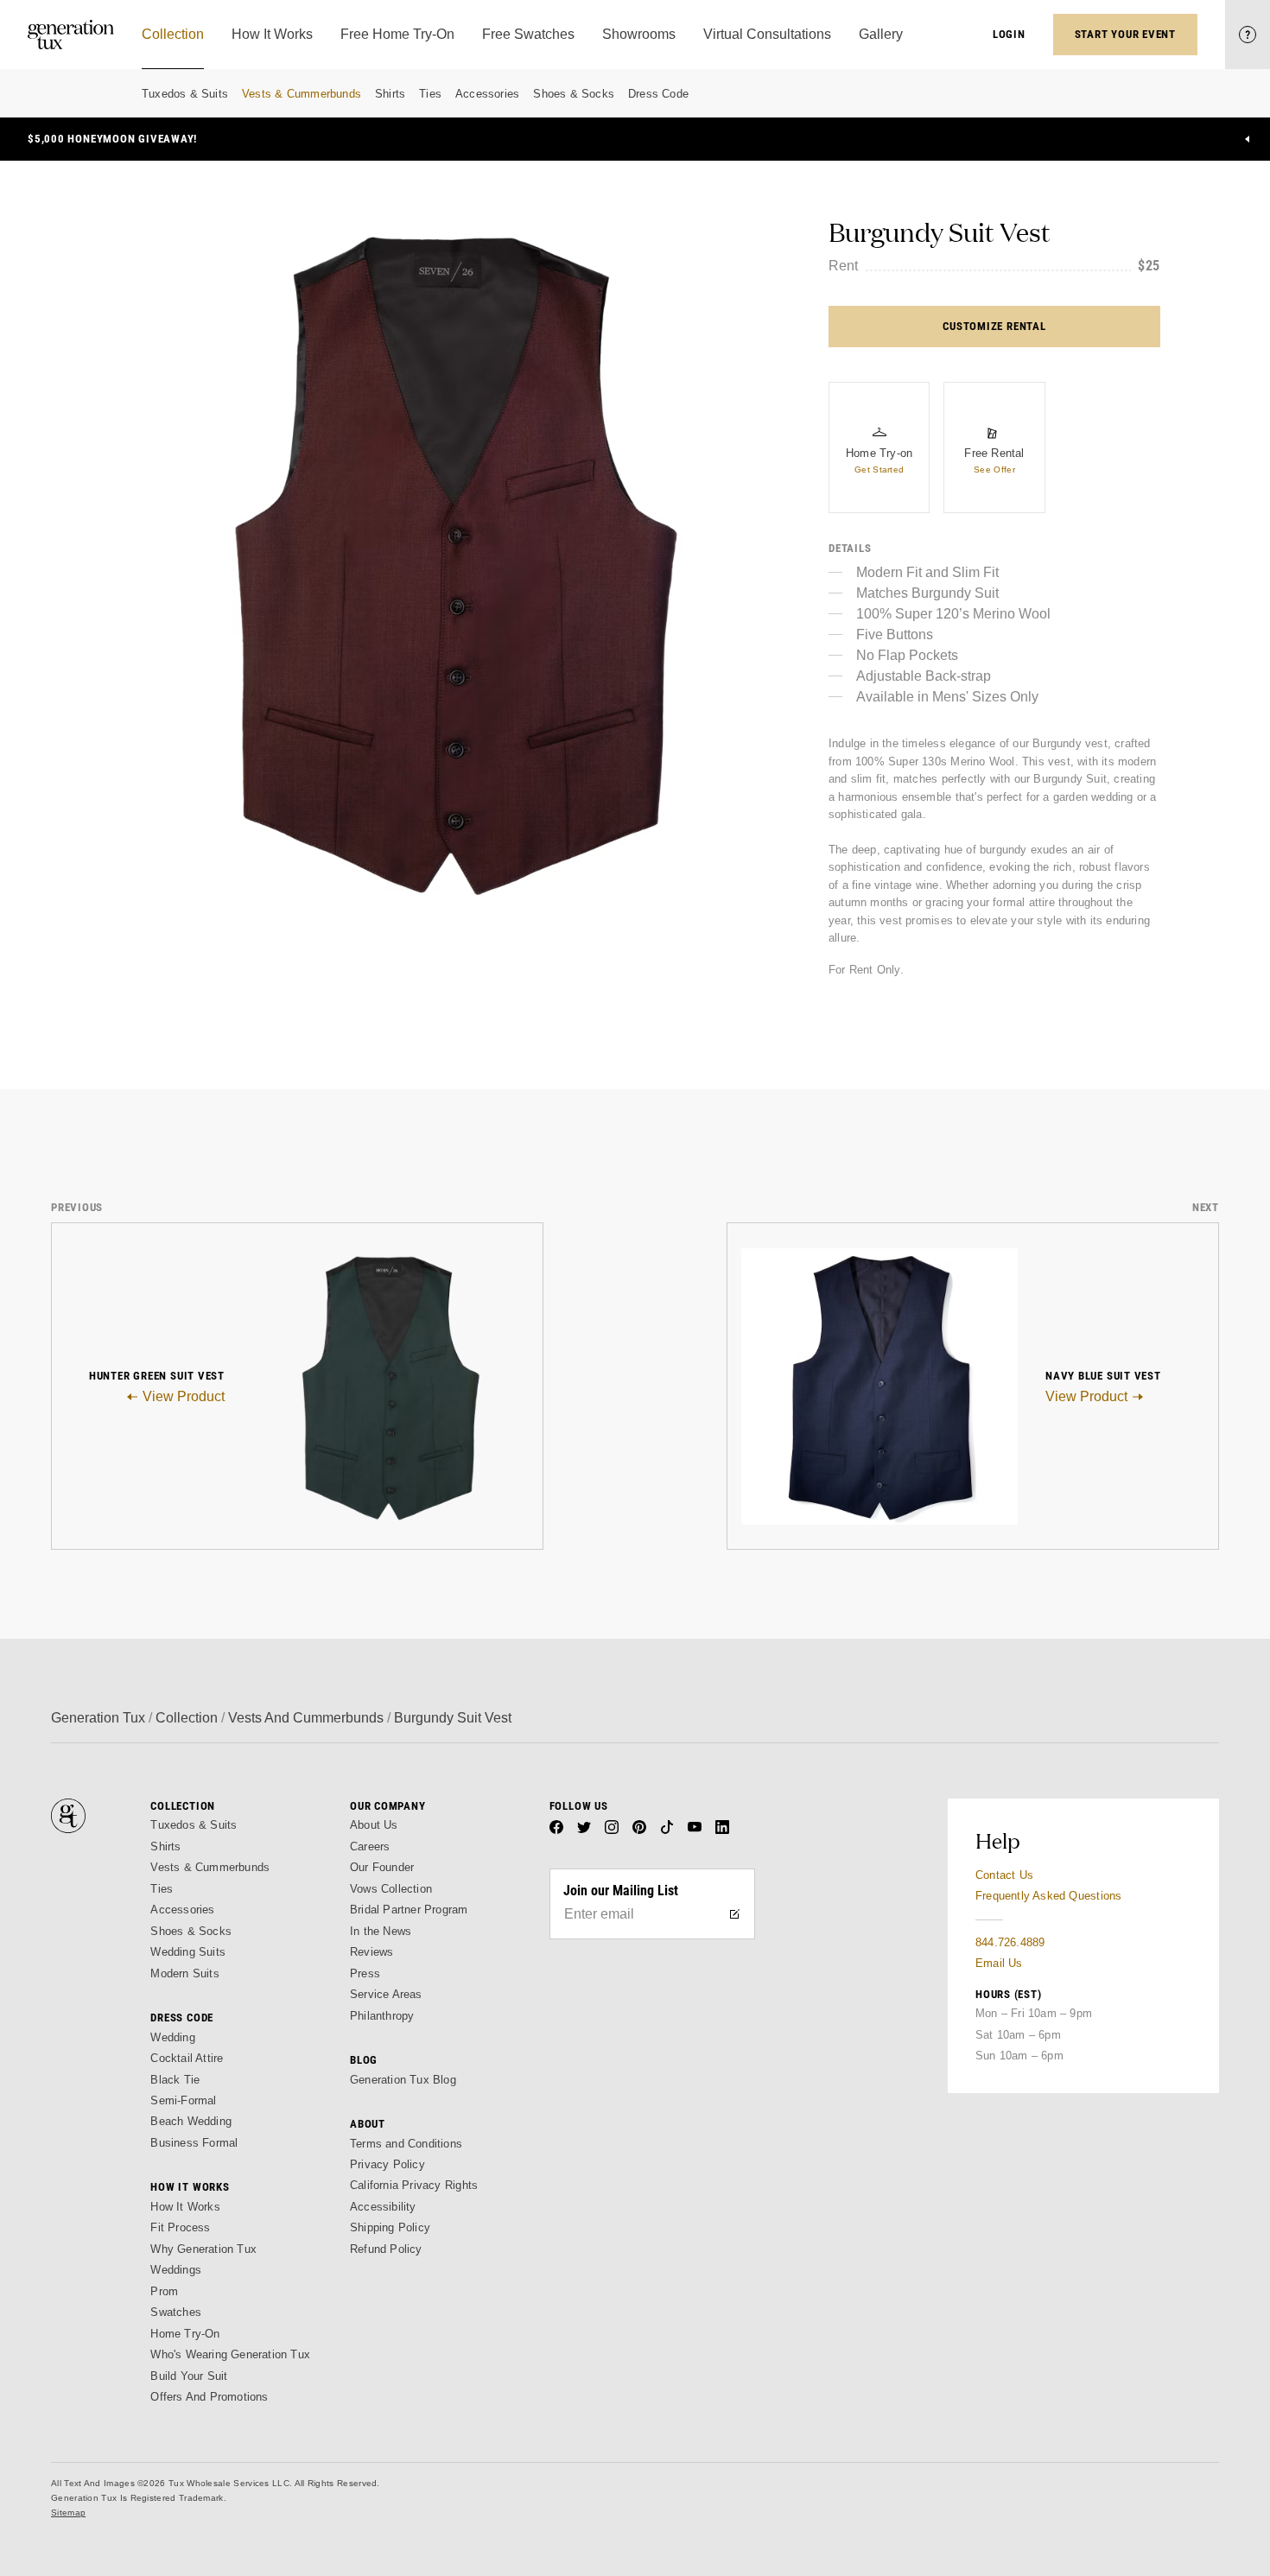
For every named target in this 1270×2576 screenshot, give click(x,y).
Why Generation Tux (203, 2249)
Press (365, 1973)
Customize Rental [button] (994, 326)
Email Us (999, 1963)
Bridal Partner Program (409, 1910)
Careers (370, 1846)
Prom (164, 2291)
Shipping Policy (390, 2227)
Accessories (487, 94)
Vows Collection (391, 1889)
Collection (187, 1718)
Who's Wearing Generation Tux (230, 2354)
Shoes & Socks (574, 94)
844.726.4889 (1010, 1942)
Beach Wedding (191, 2121)
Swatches (176, 2312)
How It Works (185, 2207)
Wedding (172, 2037)
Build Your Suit (189, 2376)
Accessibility (383, 2207)
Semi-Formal (183, 2100)
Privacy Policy (387, 2164)
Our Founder (382, 1867)
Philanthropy (382, 2016)
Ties (430, 94)
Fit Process (180, 2227)
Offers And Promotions (209, 2397)
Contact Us (1004, 1875)
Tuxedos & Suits (185, 94)
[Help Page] (1248, 35)
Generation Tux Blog (403, 2080)
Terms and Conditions (406, 2144)
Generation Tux (98, 1718)
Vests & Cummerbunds (302, 94)
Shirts (390, 94)
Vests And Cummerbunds (306, 1718)
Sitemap (68, 2513)
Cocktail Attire (187, 2058)
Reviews (371, 1952)
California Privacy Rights (414, 2185)
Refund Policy (386, 2249)
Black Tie (175, 2080)
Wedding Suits (188, 1952)
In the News (381, 1931)
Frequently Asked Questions (1048, 1896)
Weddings (176, 2270)
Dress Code (658, 94)
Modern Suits (184, 1973)
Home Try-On (185, 2334)
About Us (374, 1825)
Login (1009, 34)
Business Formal (194, 2143)
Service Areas (386, 1994)
